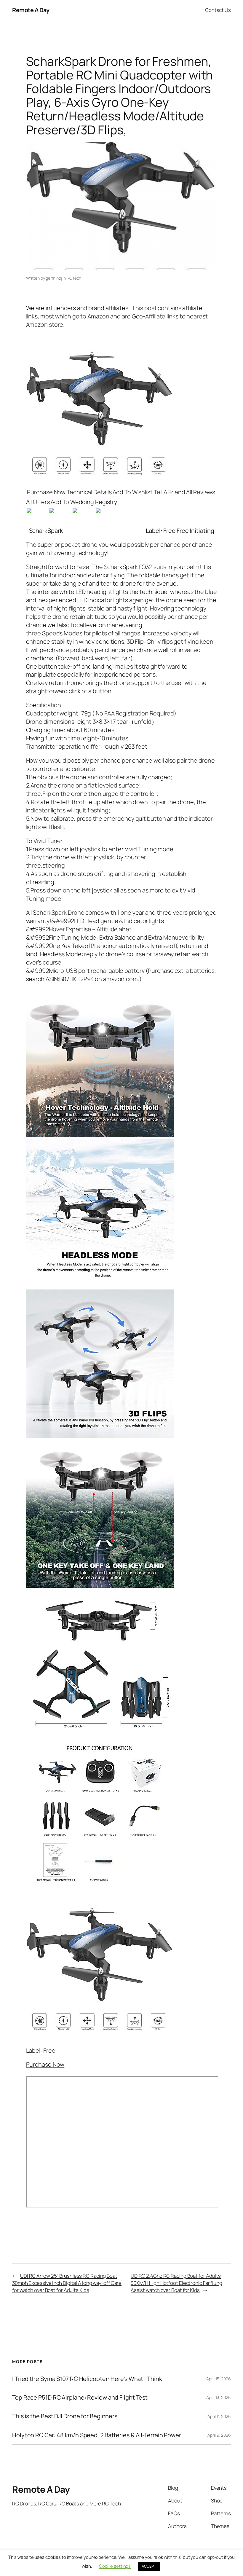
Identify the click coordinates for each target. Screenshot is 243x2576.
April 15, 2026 (219, 2379)
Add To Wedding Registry (84, 502)
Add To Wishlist (133, 492)
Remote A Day (31, 10)
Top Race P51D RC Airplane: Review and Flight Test (80, 2398)
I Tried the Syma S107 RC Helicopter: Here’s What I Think (87, 2379)
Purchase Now (46, 492)
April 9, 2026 (219, 2435)
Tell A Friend (170, 492)
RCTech (74, 278)
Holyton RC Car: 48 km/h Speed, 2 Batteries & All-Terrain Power (97, 2435)
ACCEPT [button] (149, 2566)
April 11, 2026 (219, 2416)
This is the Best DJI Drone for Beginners (65, 2416)
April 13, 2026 (219, 2397)
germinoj (54, 278)
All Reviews (201, 492)
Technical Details (89, 492)
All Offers (38, 502)
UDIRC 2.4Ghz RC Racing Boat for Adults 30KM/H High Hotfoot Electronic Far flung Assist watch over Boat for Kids (176, 2283)
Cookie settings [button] (115, 2566)
